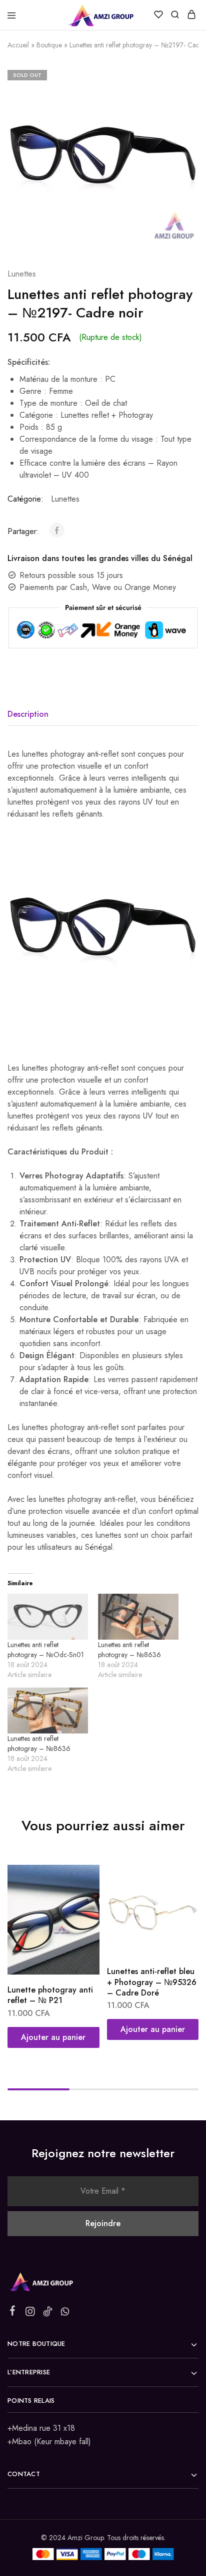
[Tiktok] (48, 2313)
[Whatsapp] (65, 2313)
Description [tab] (28, 714)
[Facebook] (13, 2312)
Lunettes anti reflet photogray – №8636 (129, 1650)
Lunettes (22, 274)
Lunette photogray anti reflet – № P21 (50, 1995)
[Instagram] (30, 2313)
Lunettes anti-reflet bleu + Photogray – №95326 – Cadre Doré (152, 1982)
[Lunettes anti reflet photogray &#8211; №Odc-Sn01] (48, 1617)
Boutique (49, 45)
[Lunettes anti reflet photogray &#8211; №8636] (138, 1617)
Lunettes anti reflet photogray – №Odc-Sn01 (46, 1650)
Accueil (18, 45)
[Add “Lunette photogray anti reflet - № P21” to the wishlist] (81, 1898)
